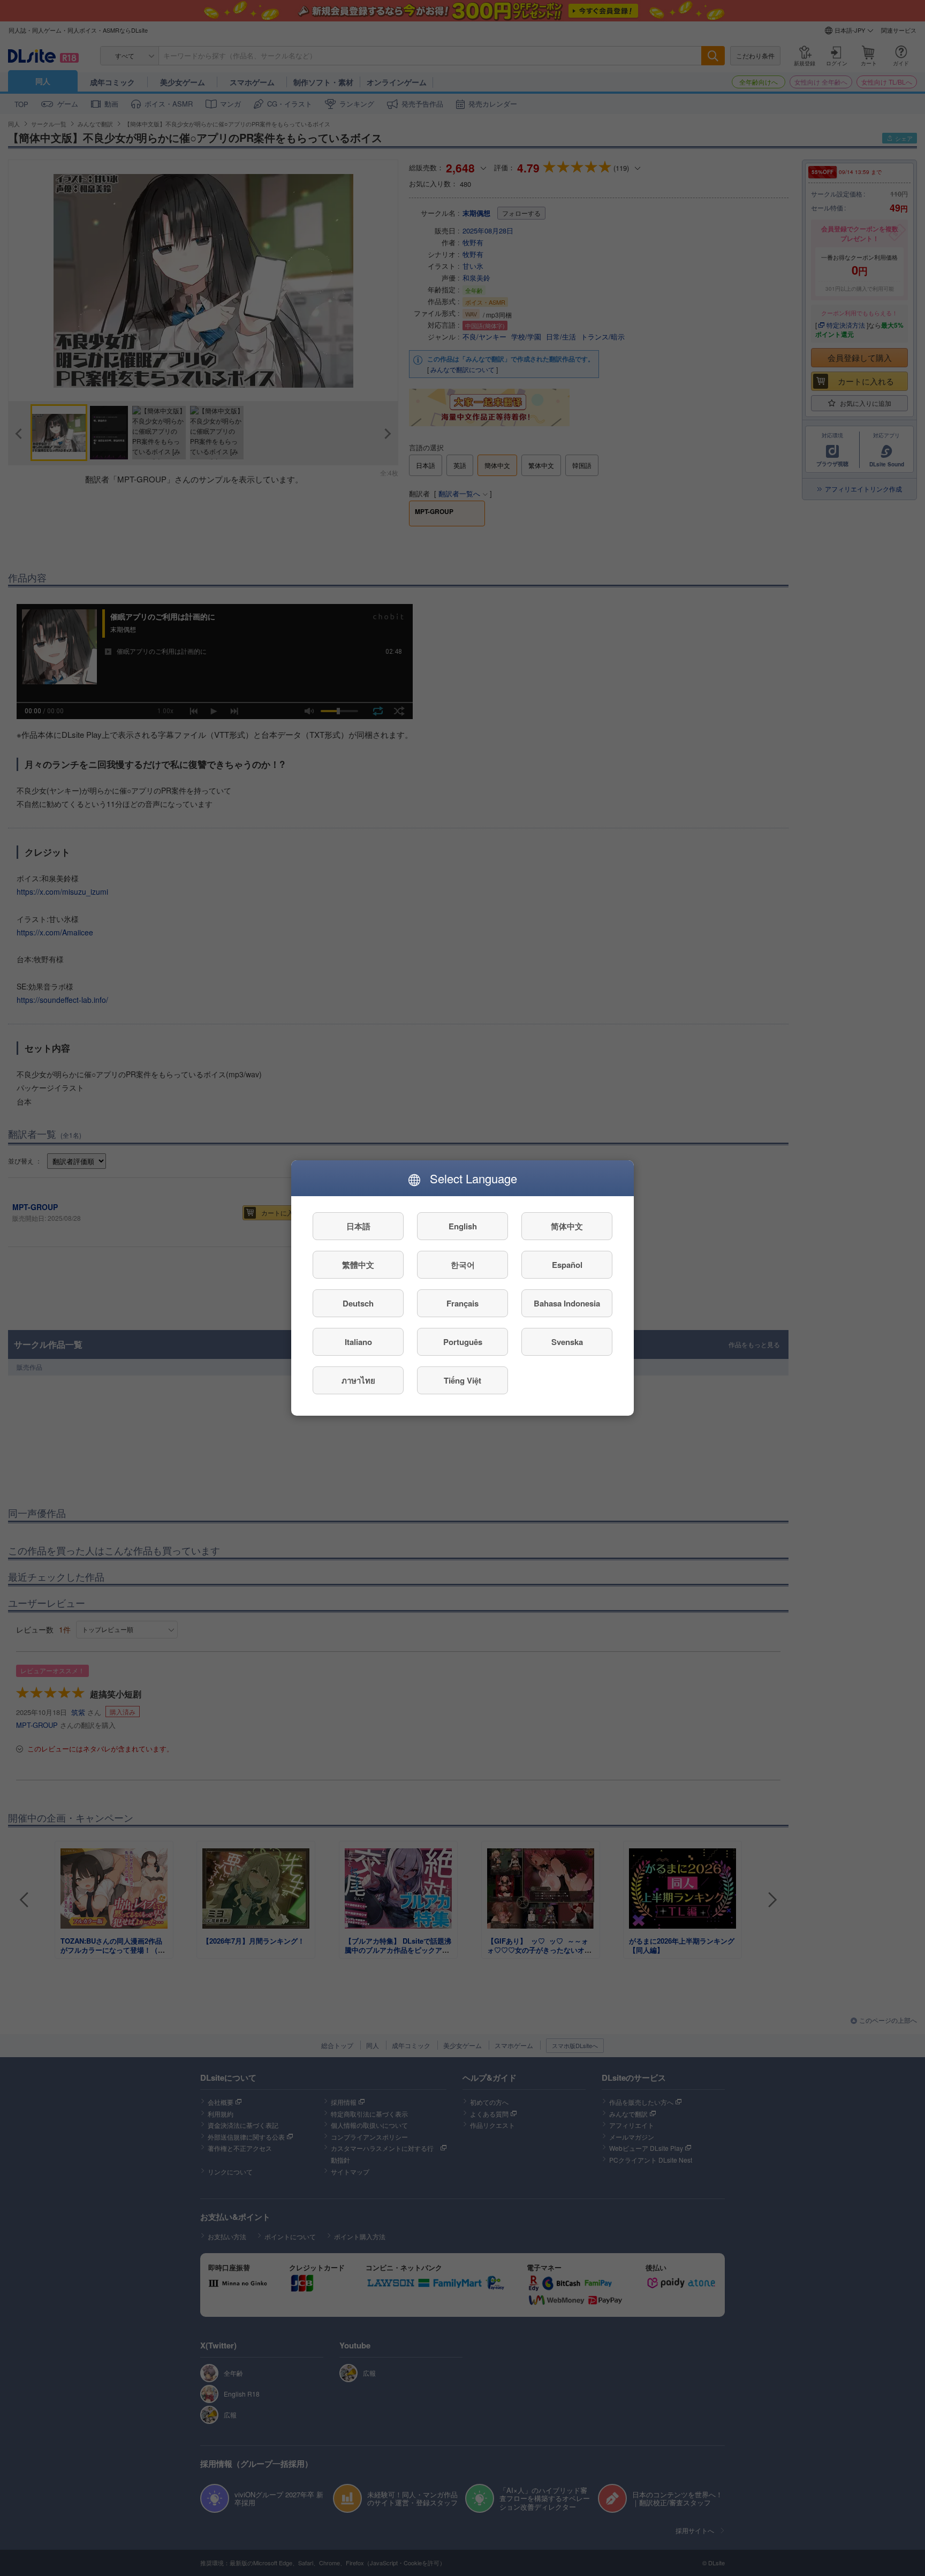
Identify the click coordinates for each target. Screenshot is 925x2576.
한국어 (463, 1265)
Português (463, 1342)
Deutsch (358, 1303)
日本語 (358, 1226)
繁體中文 (358, 1265)
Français (462, 1303)
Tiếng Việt (462, 1380)
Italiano (358, 1342)
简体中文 (567, 1226)
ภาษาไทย (358, 1380)
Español (567, 1265)
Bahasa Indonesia (567, 1303)
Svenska (567, 1342)
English (463, 1226)
